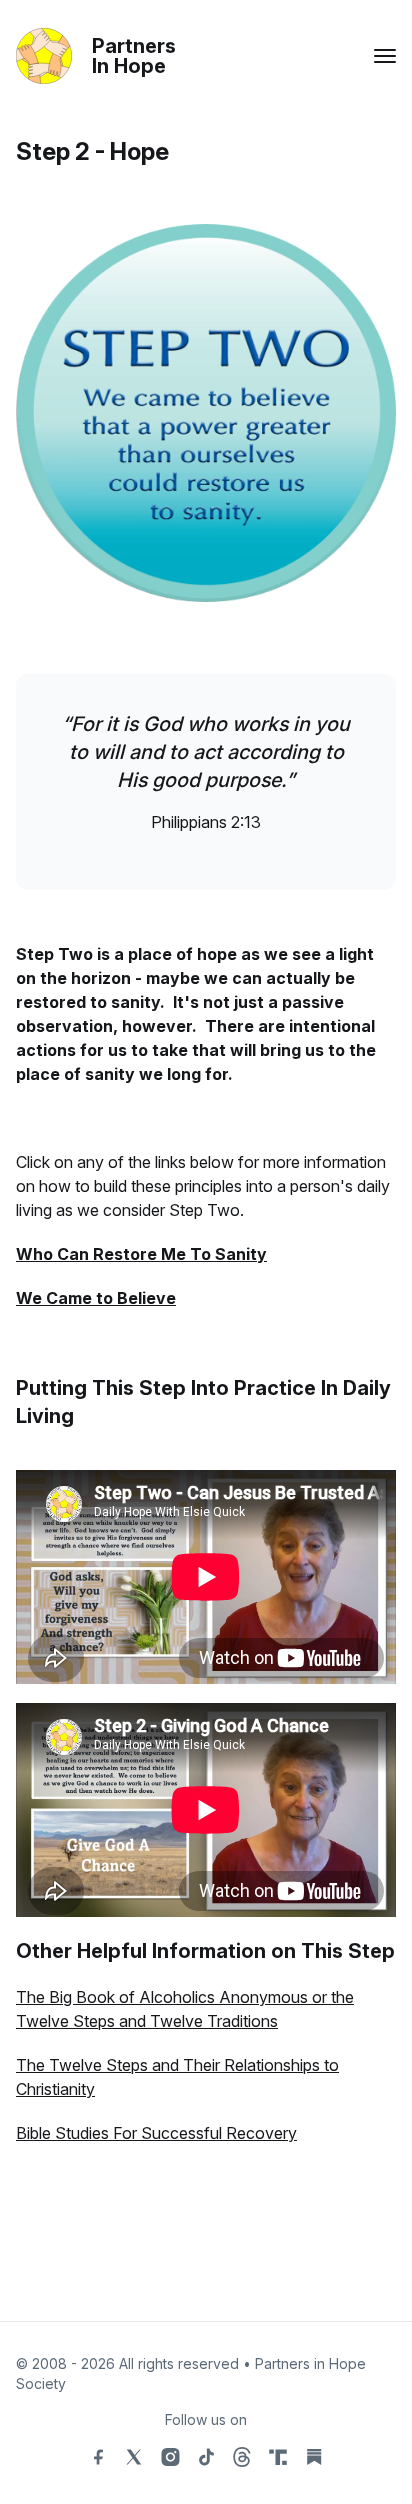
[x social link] (134, 2457)
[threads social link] (242, 2457)
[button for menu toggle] (385, 56)
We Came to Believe (96, 1298)
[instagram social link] (170, 2457)
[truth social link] (278, 2457)
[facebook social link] (98, 2457)
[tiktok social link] (206, 2457)
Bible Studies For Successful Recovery (156, 2133)
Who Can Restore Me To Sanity (141, 1254)
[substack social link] (314, 2457)
